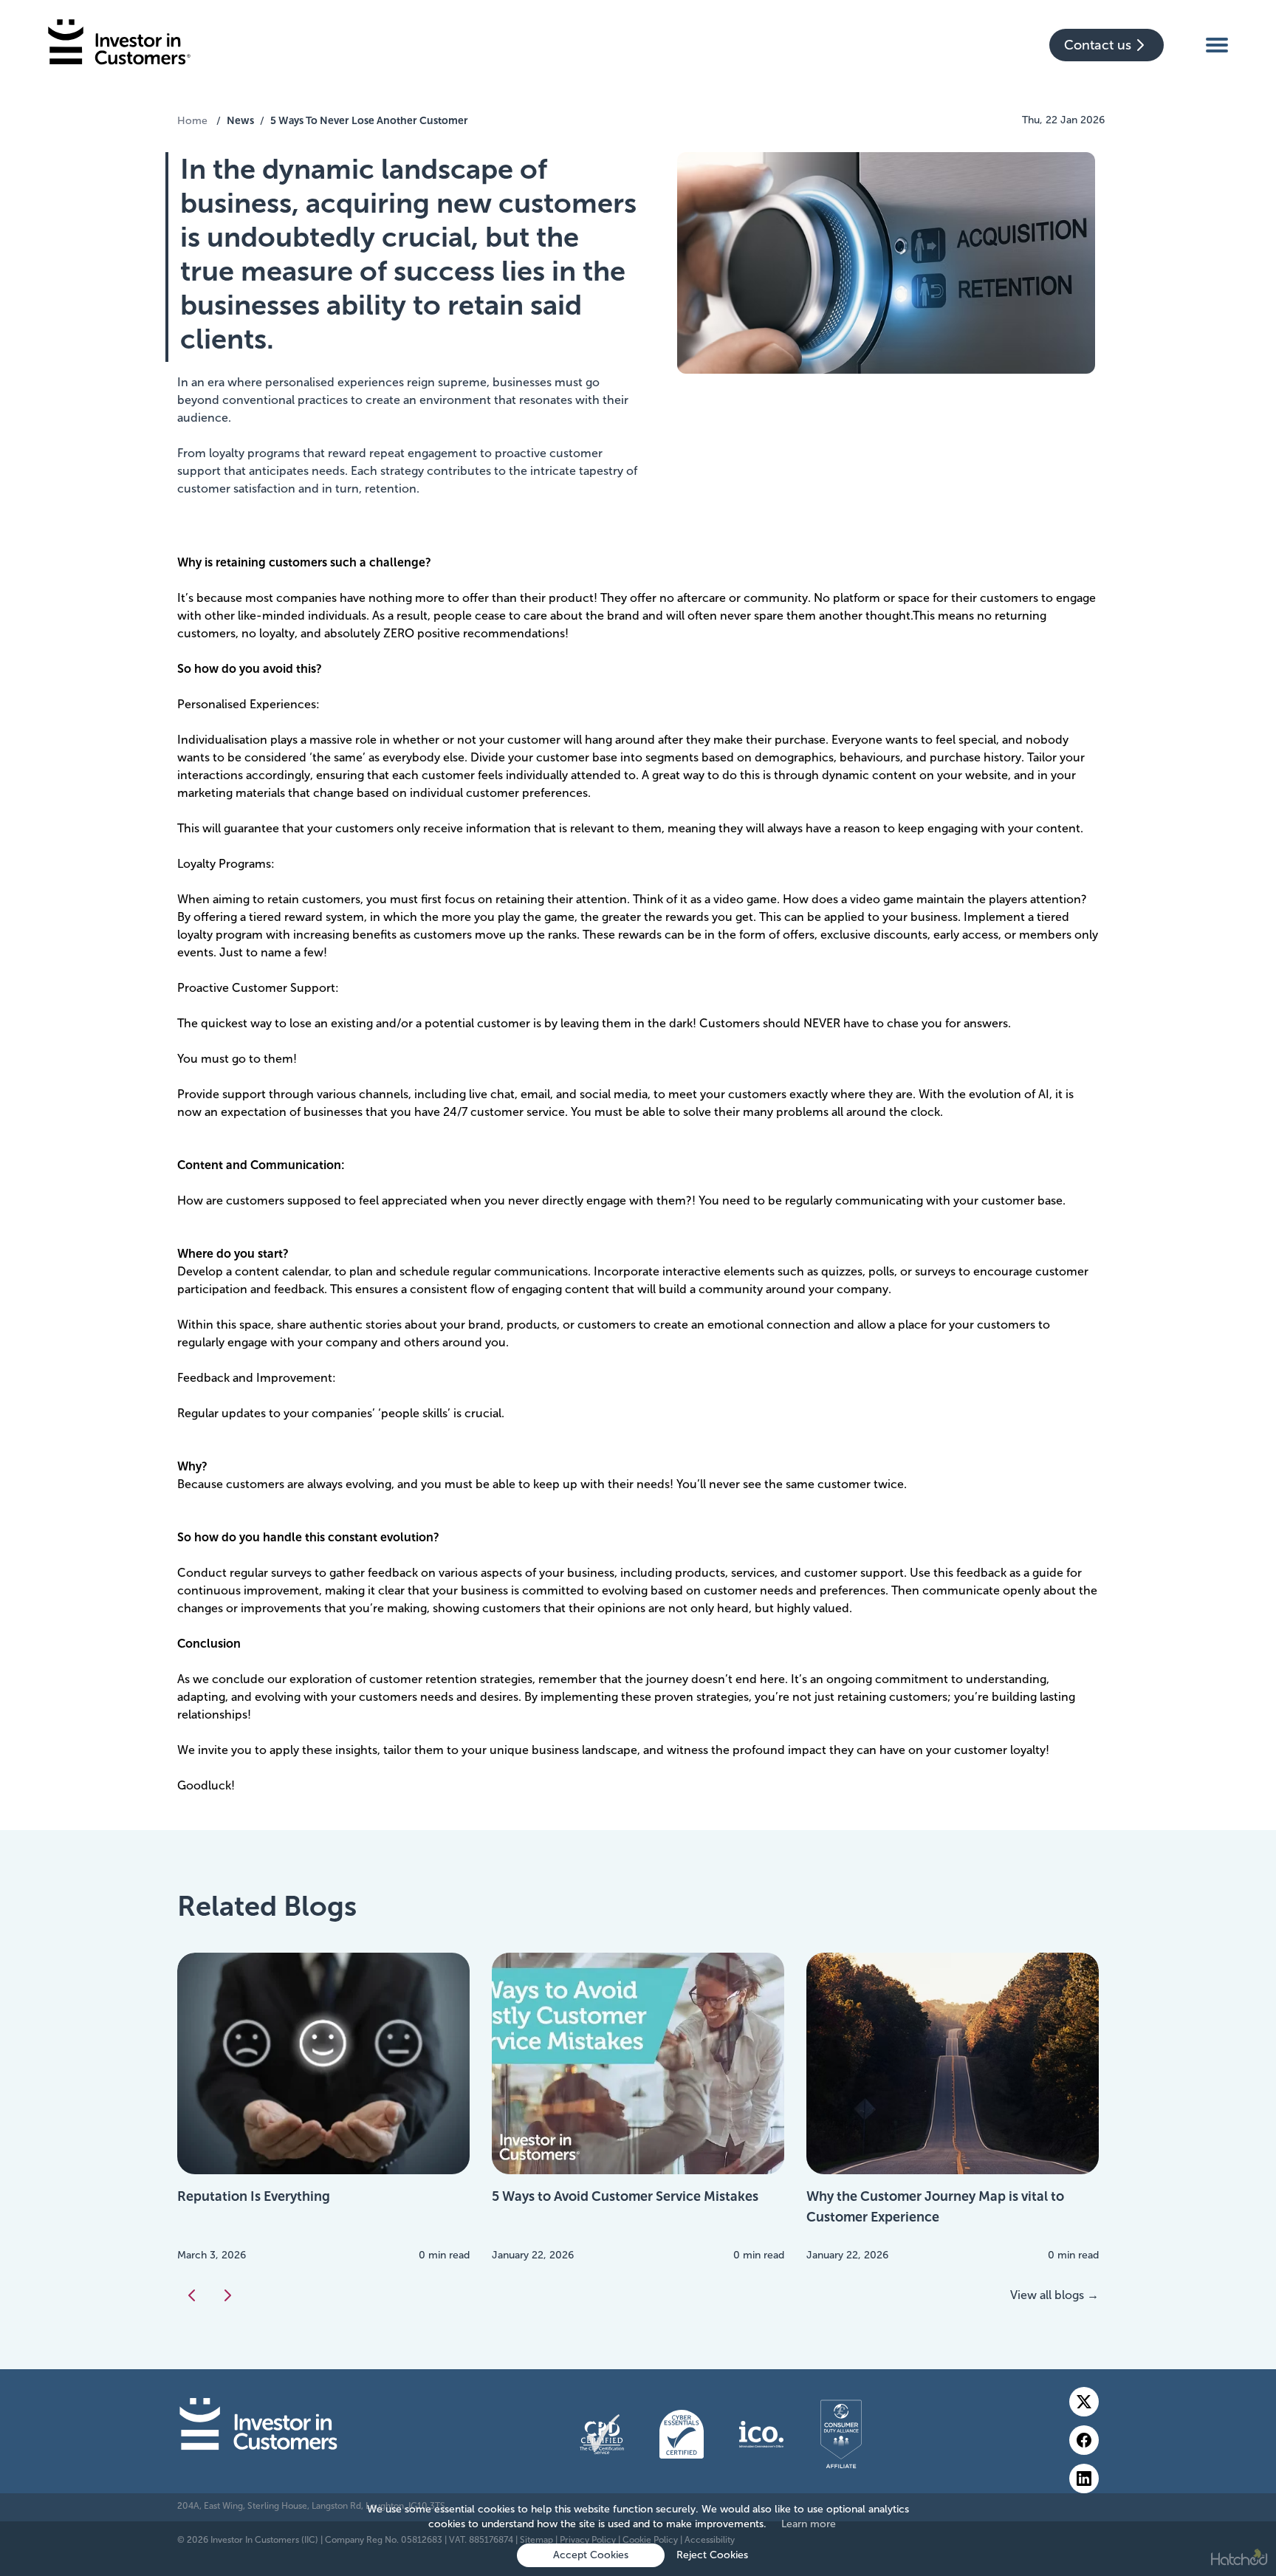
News (240, 120)
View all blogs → (1054, 2295)
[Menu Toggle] (1217, 44)
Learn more (809, 2524)
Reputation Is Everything (254, 2196)
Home (192, 121)
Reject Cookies (712, 2555)
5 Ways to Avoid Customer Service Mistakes (625, 2196)
